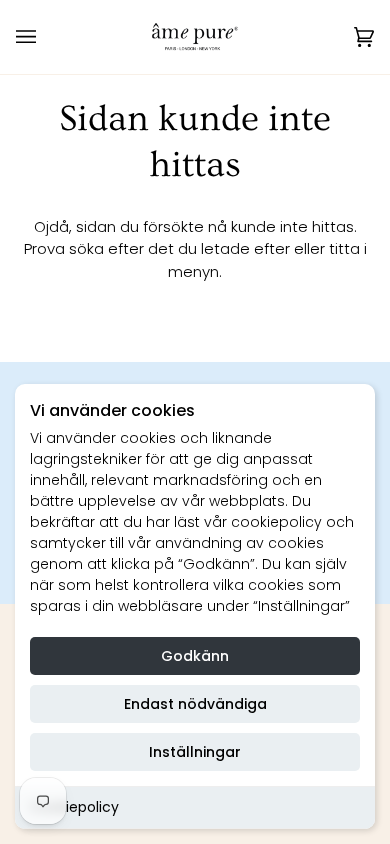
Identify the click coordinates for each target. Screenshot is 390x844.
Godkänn (195, 656)
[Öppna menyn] (46, 37)
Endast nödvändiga (195, 704)
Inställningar (195, 752)
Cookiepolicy (74, 807)
